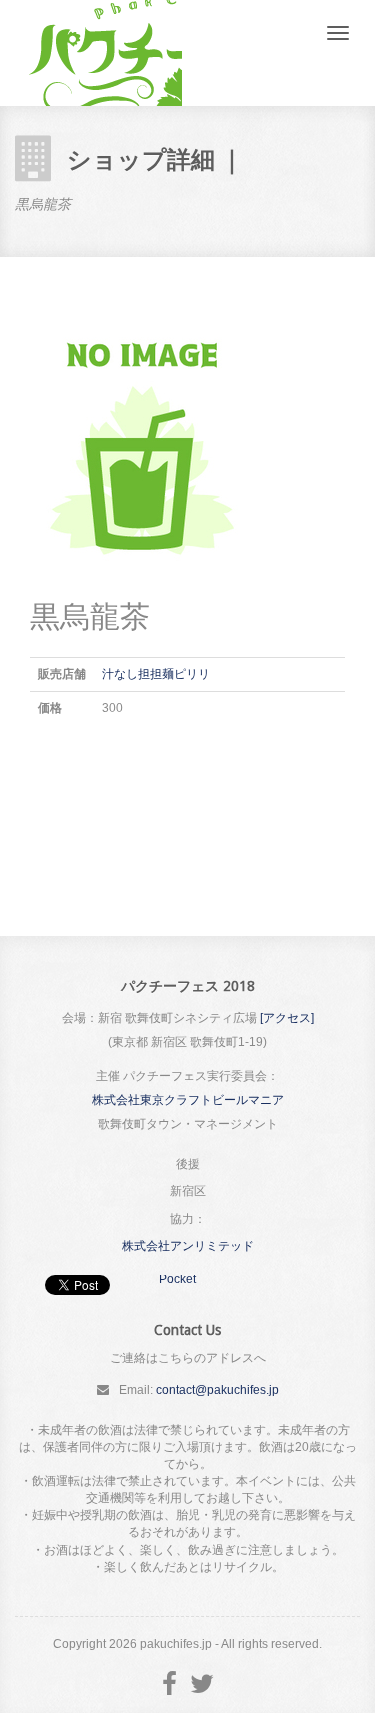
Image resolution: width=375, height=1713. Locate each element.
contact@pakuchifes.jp (217, 1390)
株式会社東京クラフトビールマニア (188, 1100)
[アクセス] (287, 1018)
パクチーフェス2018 (98, 53)
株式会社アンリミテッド (188, 1246)
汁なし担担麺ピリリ (156, 674)
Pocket (177, 1279)
